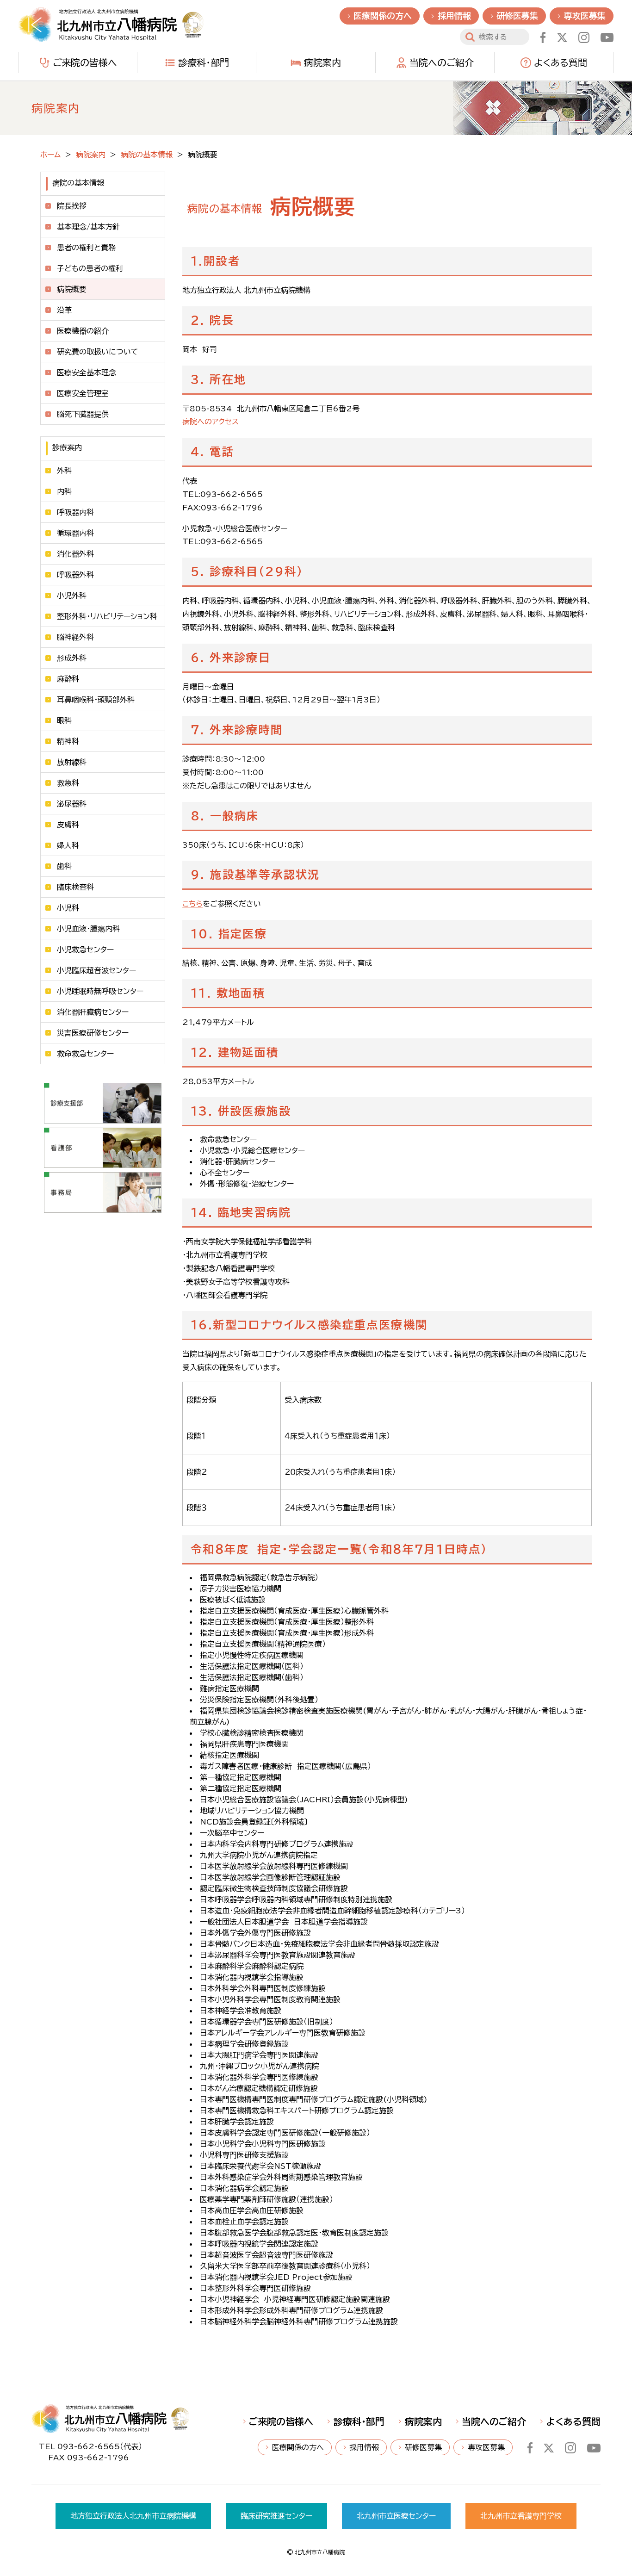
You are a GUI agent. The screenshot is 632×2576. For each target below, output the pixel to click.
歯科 (64, 866)
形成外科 (72, 658)
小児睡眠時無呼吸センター (100, 991)
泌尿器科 (72, 804)
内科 (64, 491)
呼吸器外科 (75, 575)
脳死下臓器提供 (83, 414)
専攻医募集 (585, 16)
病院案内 (322, 62)
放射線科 (72, 762)
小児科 (68, 908)
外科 (64, 471)
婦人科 (68, 845)
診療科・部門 (204, 62)
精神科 (68, 741)
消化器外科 (75, 554)
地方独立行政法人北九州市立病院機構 (133, 2516)
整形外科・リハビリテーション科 (107, 616)
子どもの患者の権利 (90, 268)
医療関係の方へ (383, 16)
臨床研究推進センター (276, 2516)
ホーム (50, 155)
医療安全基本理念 (87, 372)
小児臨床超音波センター (96, 970)
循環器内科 (75, 533)
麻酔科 (68, 679)
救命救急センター (85, 1054)
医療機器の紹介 (83, 331)
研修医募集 (517, 16)
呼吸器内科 (75, 512)
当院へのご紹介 (442, 62)
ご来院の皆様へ (85, 62)
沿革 (64, 310)
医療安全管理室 (83, 393)
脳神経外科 (75, 637)
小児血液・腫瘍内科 (88, 929)
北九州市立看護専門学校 (521, 2516)
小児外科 (72, 596)
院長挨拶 (72, 206)
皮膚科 (68, 825)
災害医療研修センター (93, 1033)
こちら (192, 904)
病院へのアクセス (211, 422)
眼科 (64, 720)
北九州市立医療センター (396, 2516)
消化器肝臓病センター (93, 1012)
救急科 (68, 783)
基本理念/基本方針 (88, 227)
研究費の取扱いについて (98, 352)
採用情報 (454, 16)
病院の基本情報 (147, 155)
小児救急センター (85, 950)
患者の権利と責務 (86, 248)
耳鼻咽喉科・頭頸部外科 (96, 700)
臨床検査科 (75, 887)
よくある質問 (561, 62)
